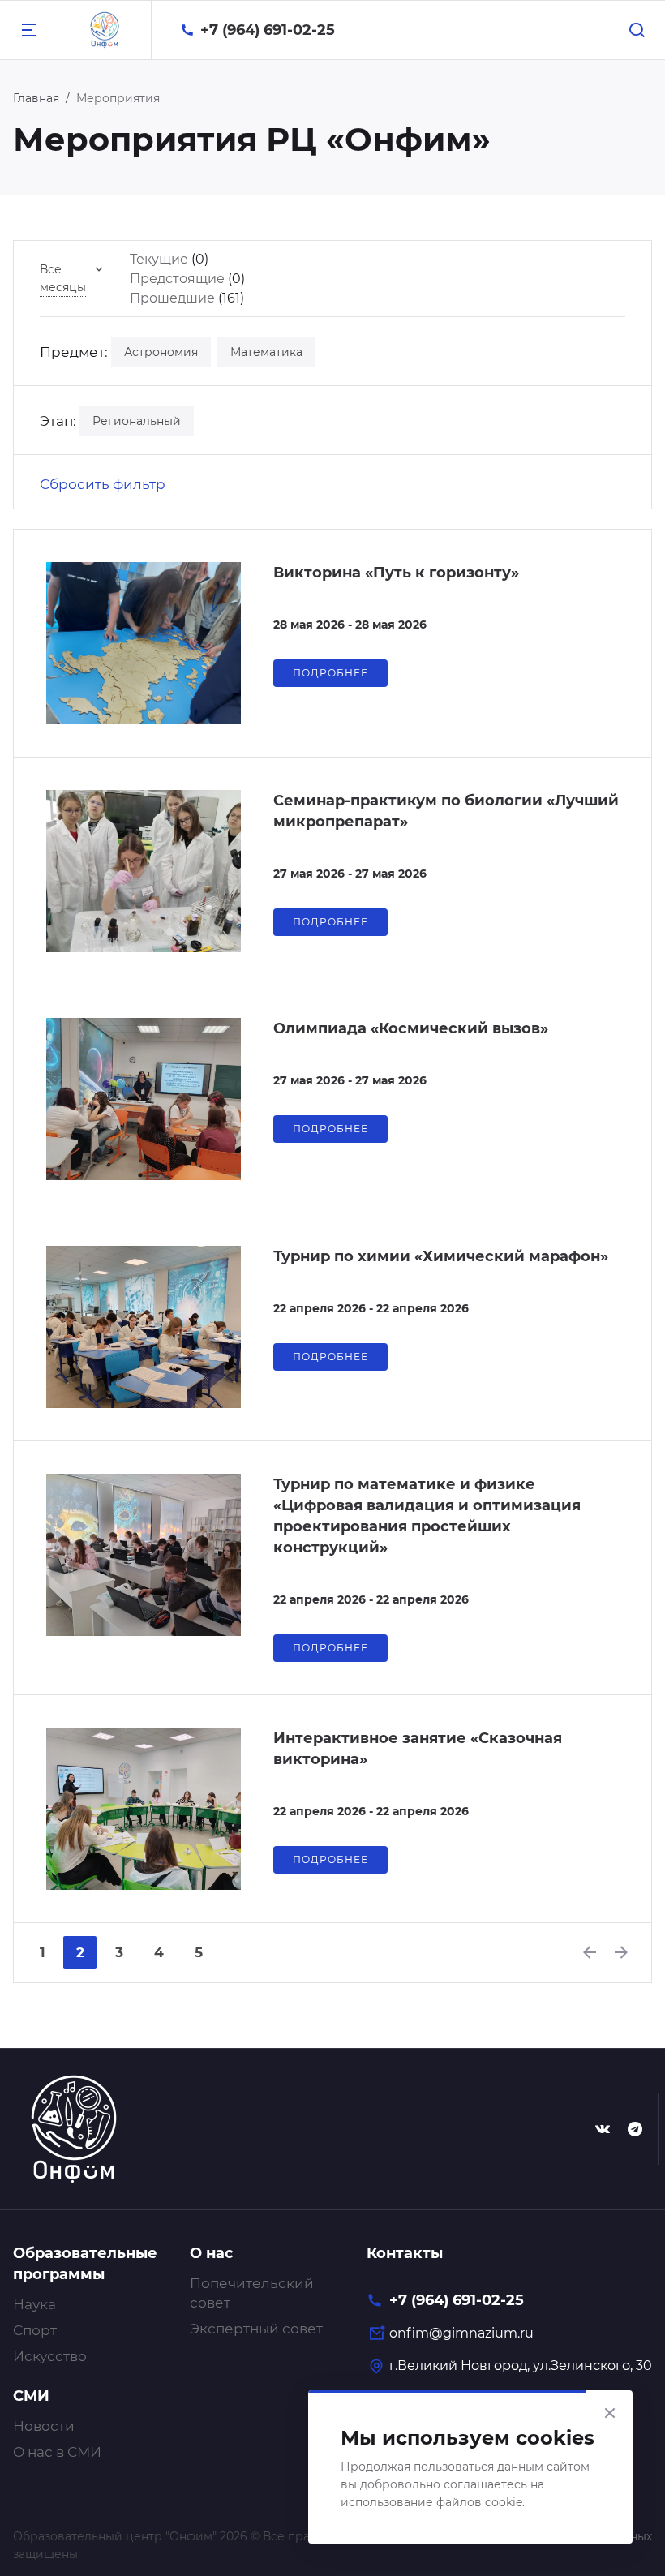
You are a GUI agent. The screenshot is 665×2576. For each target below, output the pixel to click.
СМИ (31, 2396)
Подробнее (330, 673)
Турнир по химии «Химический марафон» (441, 1256)
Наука (34, 2304)
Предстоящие (177, 279)
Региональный (137, 421)
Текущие (159, 259)
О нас (212, 2253)
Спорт (35, 2330)
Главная (36, 98)
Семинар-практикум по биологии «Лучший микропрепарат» (446, 811)
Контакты (405, 2253)
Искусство (50, 2356)
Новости (44, 2426)
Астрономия (161, 352)
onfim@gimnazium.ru (461, 2333)
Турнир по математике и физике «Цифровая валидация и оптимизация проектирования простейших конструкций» (427, 1516)
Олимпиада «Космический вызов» (411, 1028)
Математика (266, 352)
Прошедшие (172, 298)
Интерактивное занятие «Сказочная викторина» (418, 1749)
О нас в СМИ (57, 2452)
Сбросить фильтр (103, 484)
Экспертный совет (256, 2329)
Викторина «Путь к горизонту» (396, 573)
